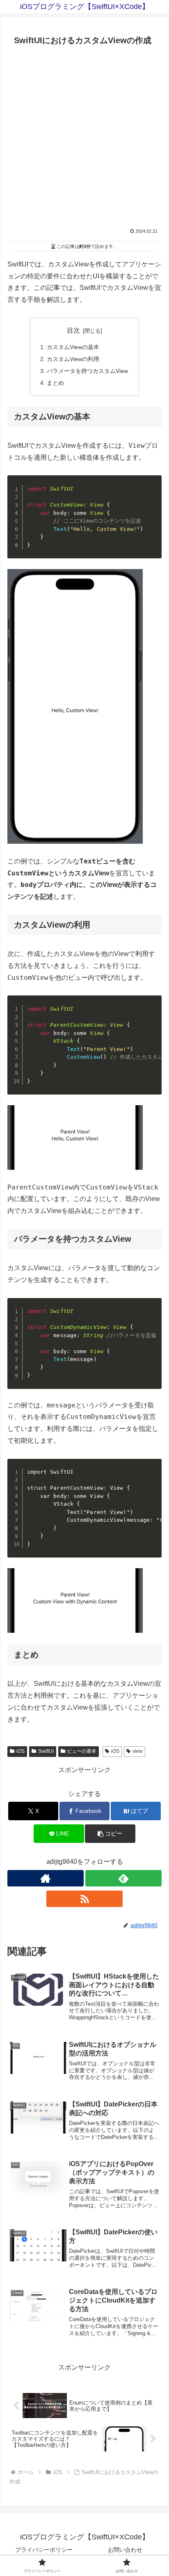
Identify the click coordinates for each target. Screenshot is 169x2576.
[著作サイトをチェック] (46, 1878)
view (138, 1751)
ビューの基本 (82, 1751)
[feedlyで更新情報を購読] (123, 1878)
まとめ (55, 383)
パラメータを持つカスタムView (87, 371)
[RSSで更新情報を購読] (84, 1899)
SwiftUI (46, 1751)
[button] (110, 1834)
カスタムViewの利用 (73, 359)
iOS (21, 1751)
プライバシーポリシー (44, 2550)
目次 (73, 330)
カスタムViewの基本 (73, 347)
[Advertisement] (84, 139)
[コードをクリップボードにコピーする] (152, 493)
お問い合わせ (125, 2550)
